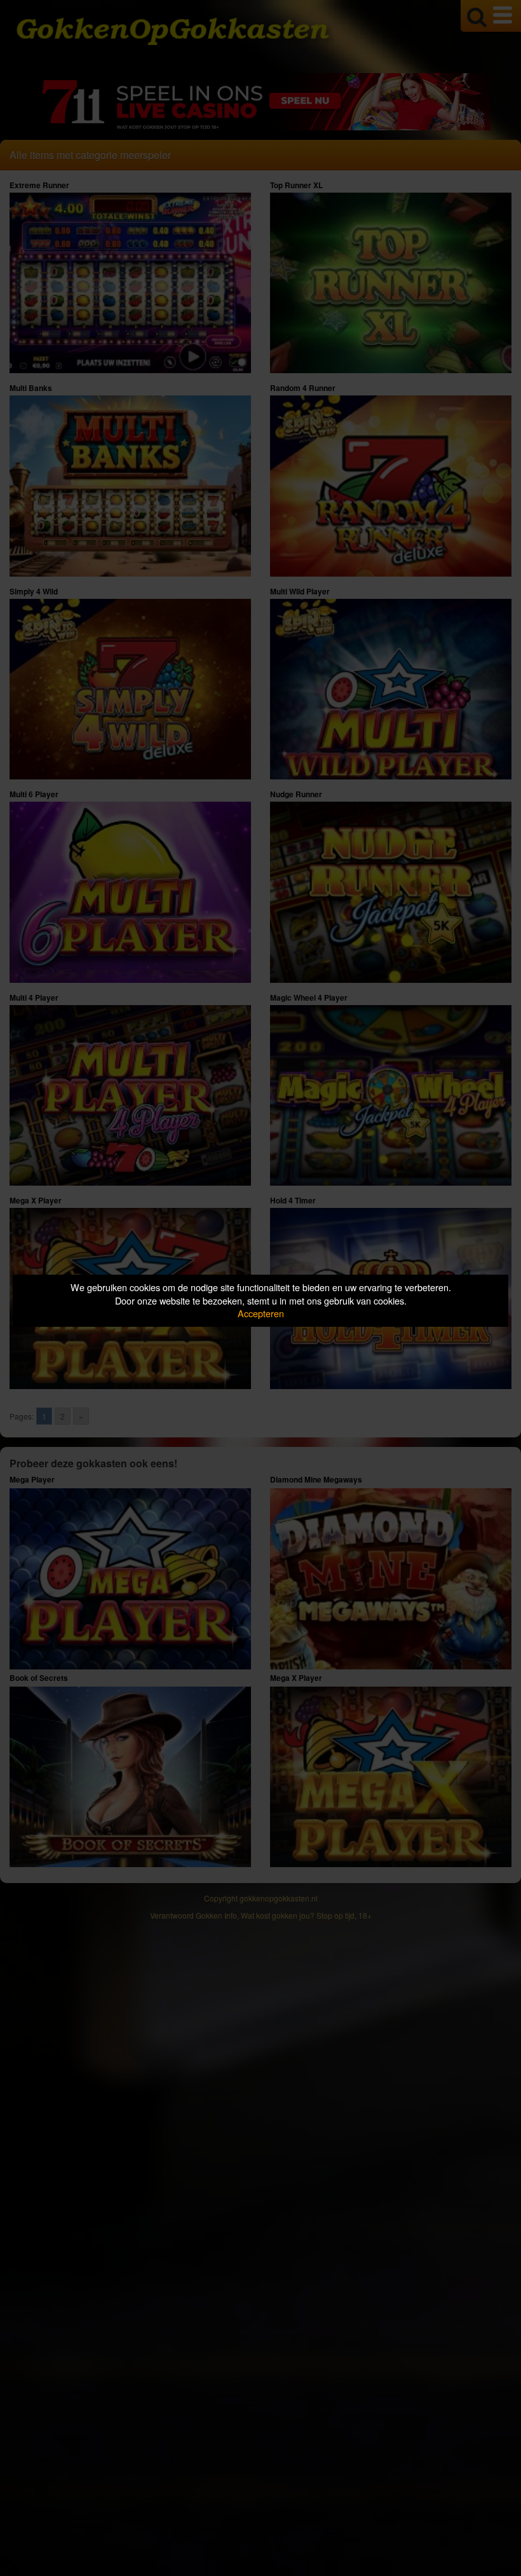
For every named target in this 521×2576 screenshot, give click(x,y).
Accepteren (261, 1313)
